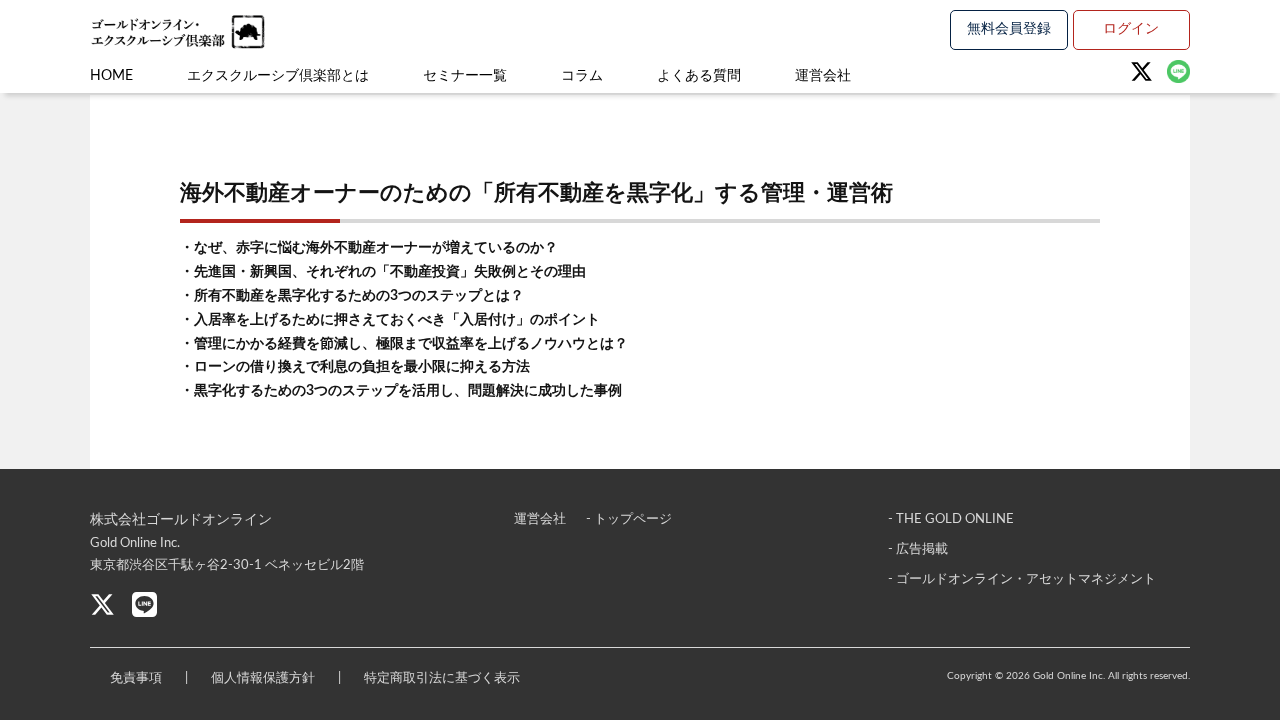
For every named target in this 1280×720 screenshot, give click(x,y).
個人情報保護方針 (263, 678)
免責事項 (136, 678)
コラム (582, 76)
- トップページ (629, 519)
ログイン (1131, 29)
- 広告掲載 (918, 549)
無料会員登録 (1009, 29)
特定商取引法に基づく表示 (442, 678)
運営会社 (823, 76)
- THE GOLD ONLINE (951, 519)
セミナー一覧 (465, 76)
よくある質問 (699, 76)
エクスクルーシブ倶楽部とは (278, 76)
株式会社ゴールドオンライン (181, 520)
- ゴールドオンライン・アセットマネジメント (1022, 579)
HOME (111, 76)
